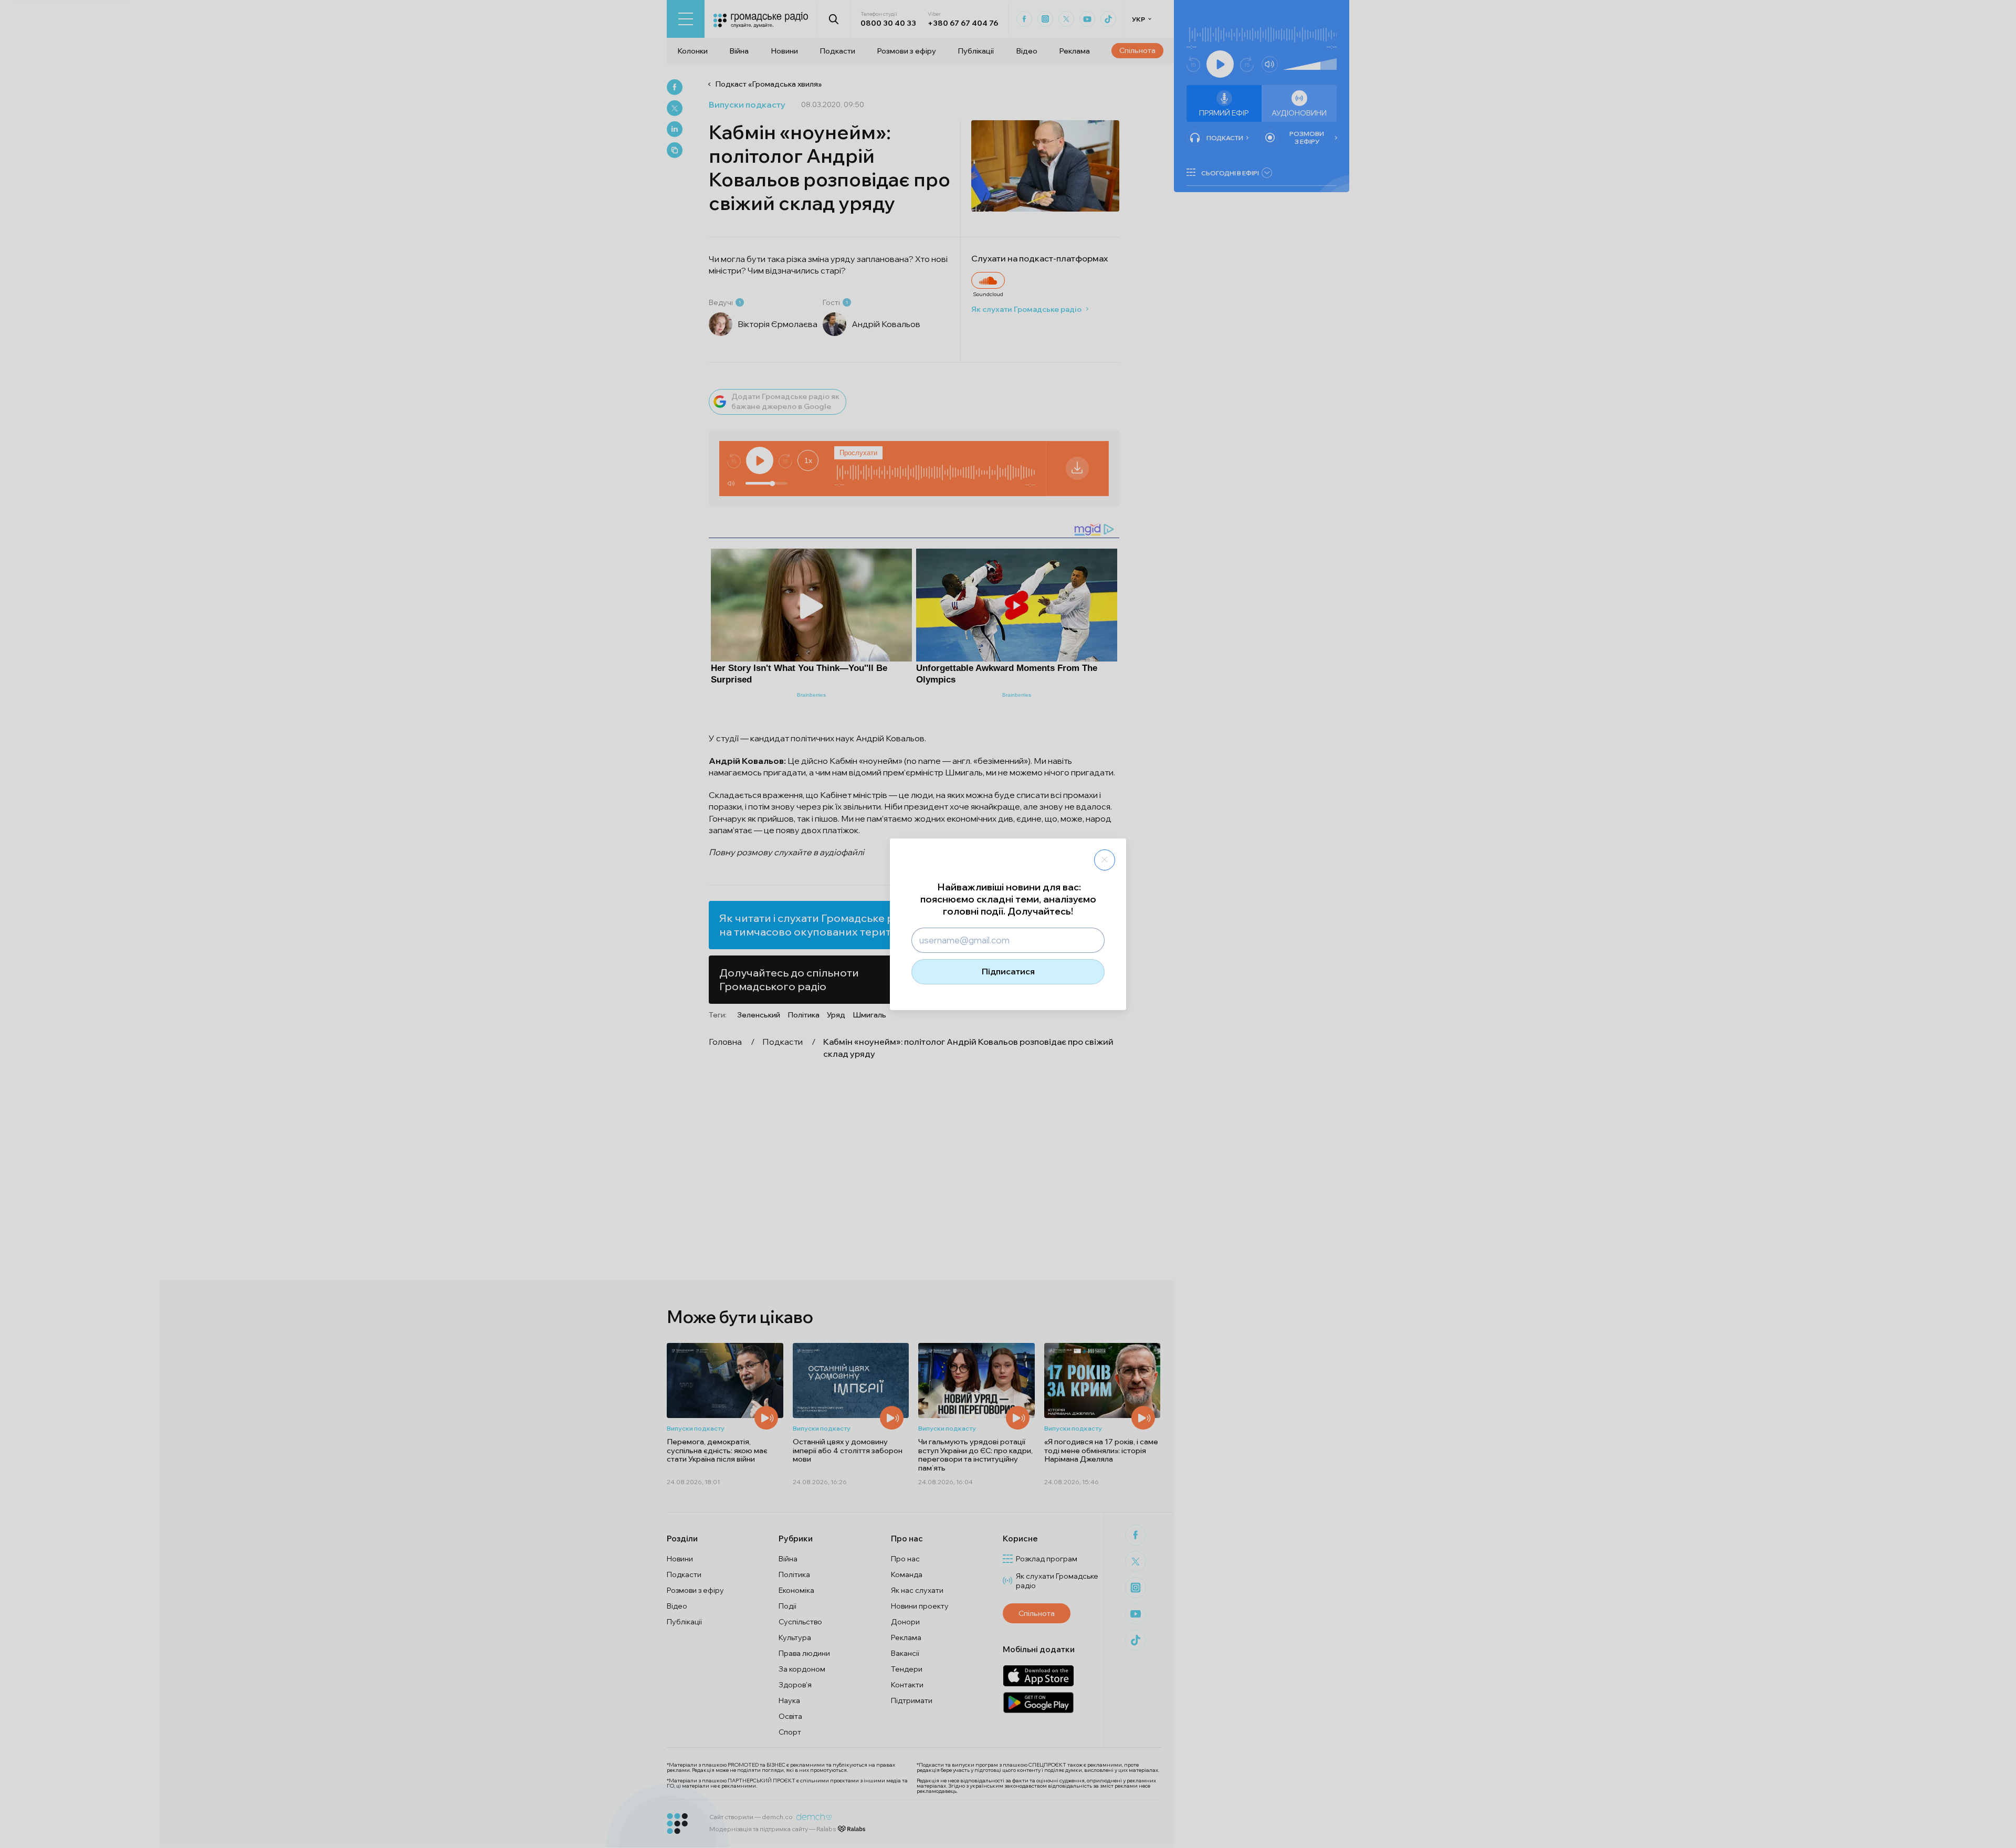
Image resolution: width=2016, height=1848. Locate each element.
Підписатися (1008, 971)
